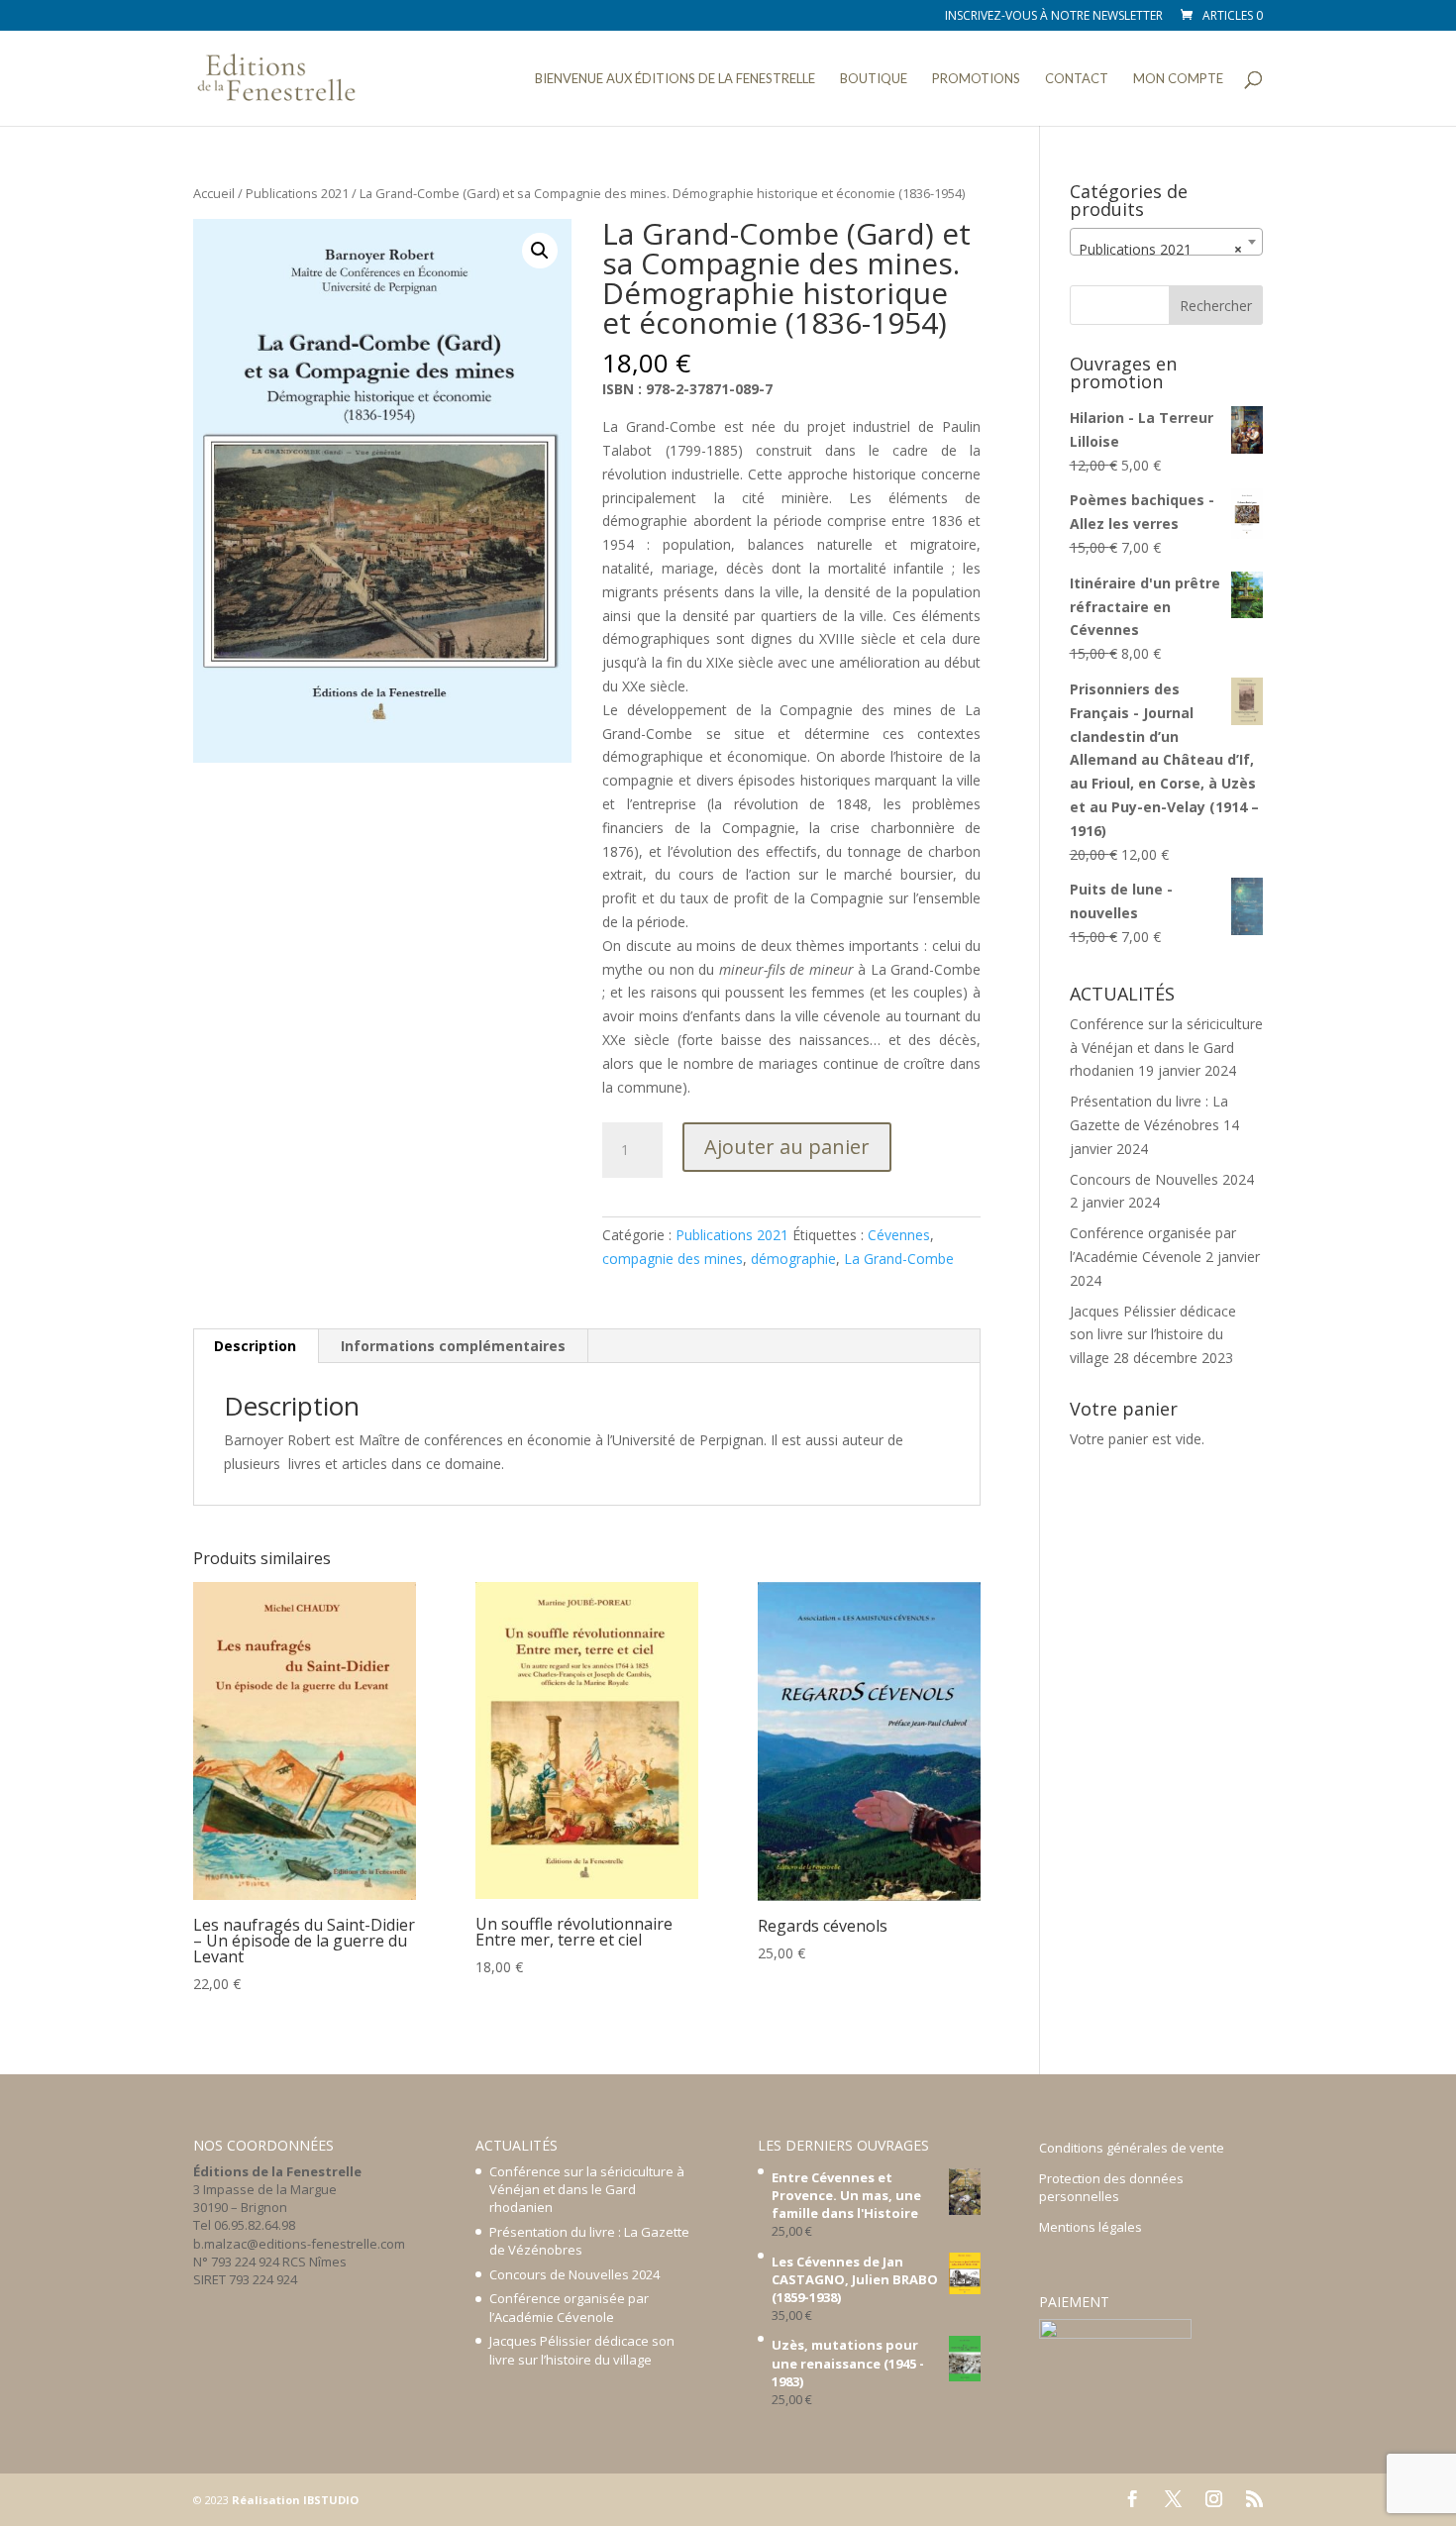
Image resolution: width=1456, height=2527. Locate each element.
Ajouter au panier (787, 1147)
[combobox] (1166, 242)
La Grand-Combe (899, 1259)
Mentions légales (1091, 2227)
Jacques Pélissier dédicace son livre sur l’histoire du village (1153, 1335)
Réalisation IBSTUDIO (295, 2500)
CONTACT (1077, 79)
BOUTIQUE (874, 79)
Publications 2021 (297, 193)
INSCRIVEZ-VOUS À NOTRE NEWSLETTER (1054, 17)
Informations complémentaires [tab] (453, 1346)
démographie (793, 1259)
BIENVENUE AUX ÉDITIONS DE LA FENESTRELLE (675, 79)
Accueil (214, 193)
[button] (540, 251)
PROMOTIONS (976, 79)
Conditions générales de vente (1132, 2148)
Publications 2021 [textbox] (1160, 249)
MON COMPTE (1178, 79)
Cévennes (899, 1235)
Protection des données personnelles (1111, 2187)
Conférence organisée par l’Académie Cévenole (569, 2307)
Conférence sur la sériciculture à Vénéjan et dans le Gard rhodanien (1166, 1048)
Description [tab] (255, 1346)
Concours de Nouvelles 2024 (1162, 1179)
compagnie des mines (673, 1259)
